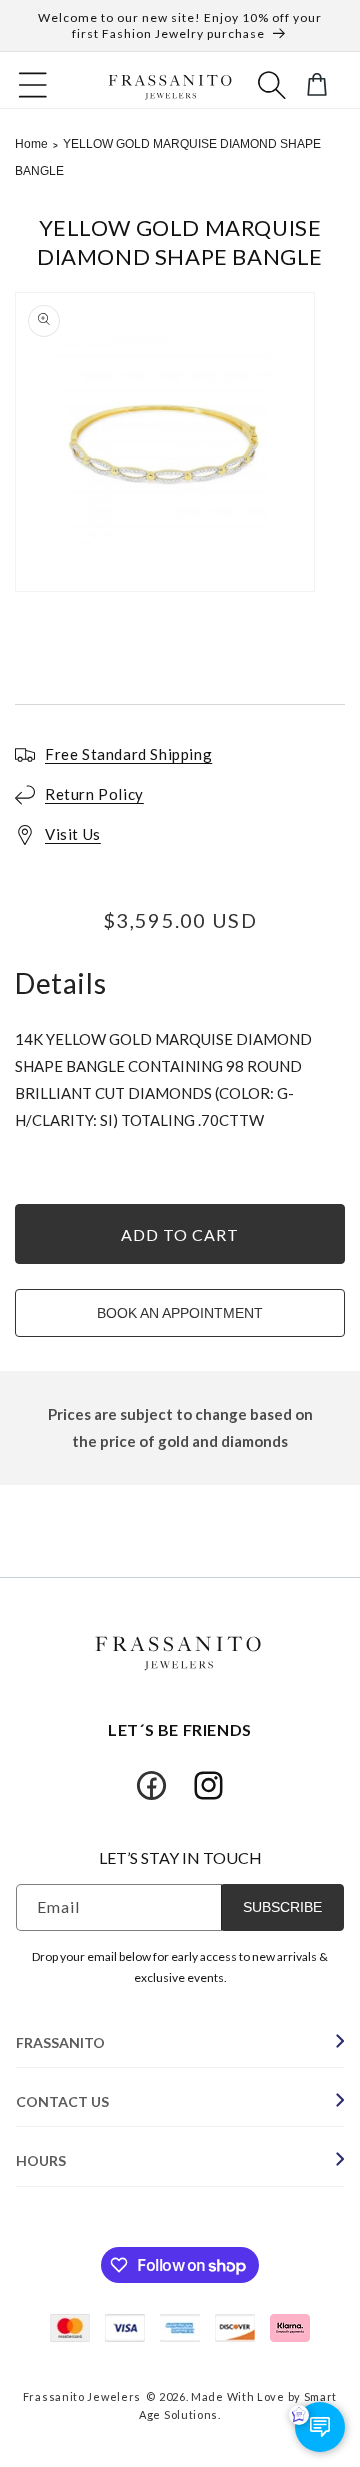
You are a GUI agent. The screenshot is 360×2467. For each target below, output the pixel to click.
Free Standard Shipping (128, 754)
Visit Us (73, 834)
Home (31, 144)
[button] (33, 85)
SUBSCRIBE (282, 1907)
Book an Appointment (180, 1313)
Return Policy (94, 794)
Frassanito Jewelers (82, 2396)
